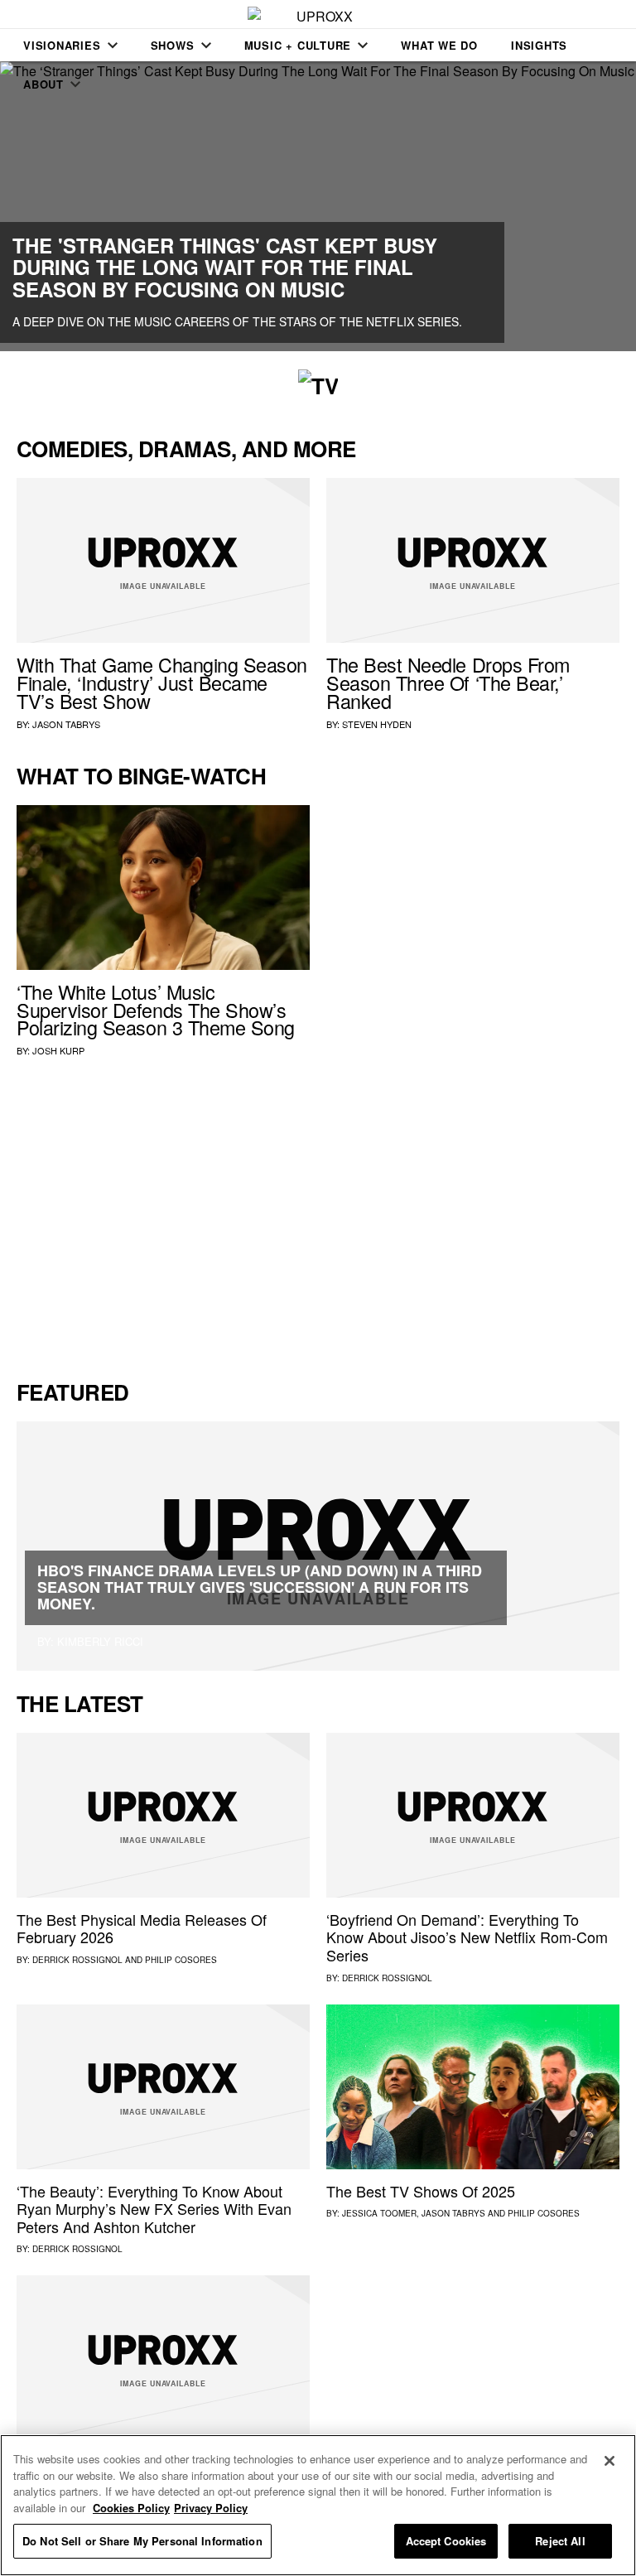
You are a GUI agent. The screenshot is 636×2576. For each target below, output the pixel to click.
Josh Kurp (58, 1050)
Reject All (560, 2541)
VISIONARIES (62, 45)
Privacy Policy (211, 2508)
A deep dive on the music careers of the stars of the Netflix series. (237, 321)
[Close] (609, 2461)
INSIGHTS (539, 45)
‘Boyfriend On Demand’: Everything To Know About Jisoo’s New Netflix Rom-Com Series (467, 1937)
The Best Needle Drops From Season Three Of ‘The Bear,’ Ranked (448, 683)
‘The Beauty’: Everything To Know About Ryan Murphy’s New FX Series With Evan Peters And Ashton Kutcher (154, 2209)
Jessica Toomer (379, 2213)
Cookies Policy (131, 2508)
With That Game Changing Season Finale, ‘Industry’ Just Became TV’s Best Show (162, 683)
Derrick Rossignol (77, 1960)
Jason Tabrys (66, 724)
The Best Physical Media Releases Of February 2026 (142, 1928)
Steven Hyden (377, 724)
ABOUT (43, 84)
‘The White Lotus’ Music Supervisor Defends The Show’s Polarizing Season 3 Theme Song (156, 1010)
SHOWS (173, 45)
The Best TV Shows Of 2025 (421, 2191)
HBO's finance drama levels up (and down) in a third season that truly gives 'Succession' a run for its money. (260, 1587)
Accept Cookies (446, 2541)
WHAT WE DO (439, 45)
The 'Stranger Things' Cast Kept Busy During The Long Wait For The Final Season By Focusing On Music (225, 267)
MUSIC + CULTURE (298, 45)
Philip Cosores (181, 1960)
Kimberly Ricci (100, 1641)
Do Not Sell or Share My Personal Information (142, 2541)
